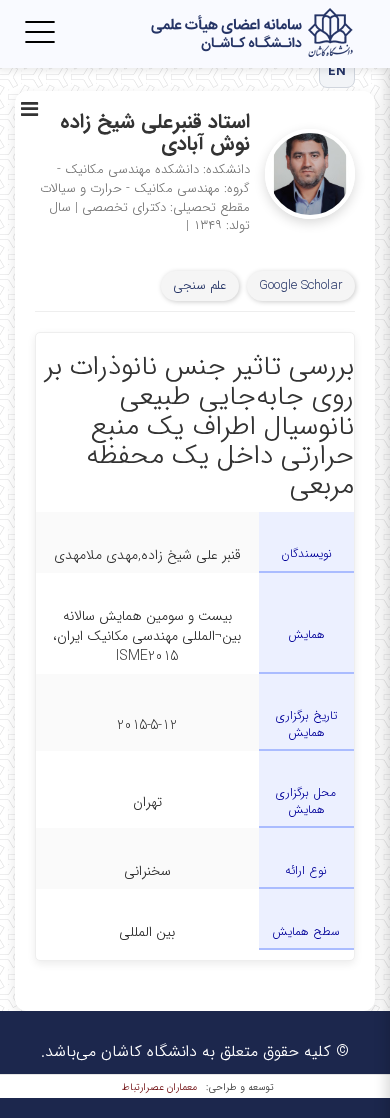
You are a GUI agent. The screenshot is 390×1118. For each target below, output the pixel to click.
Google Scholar (301, 285)
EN (337, 71)
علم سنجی (200, 285)
